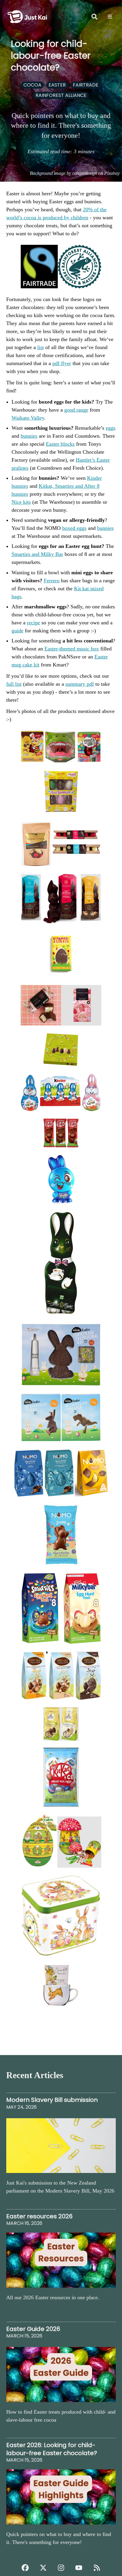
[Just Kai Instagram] (61, 2568)
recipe (33, 623)
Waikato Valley (28, 418)
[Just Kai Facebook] (25, 2568)
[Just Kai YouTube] (79, 2568)
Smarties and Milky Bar (37, 554)
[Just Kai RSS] (97, 2568)
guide (17, 631)
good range (76, 410)
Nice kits (21, 502)
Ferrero (52, 581)
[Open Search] (94, 17)
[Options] (110, 17)
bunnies (29, 436)
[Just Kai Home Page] (27, 9)
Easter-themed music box (72, 649)
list (41, 347)
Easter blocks (60, 444)
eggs (111, 428)
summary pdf (80, 684)
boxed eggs (74, 528)
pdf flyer (62, 363)
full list (14, 684)
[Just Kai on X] (43, 2568)
